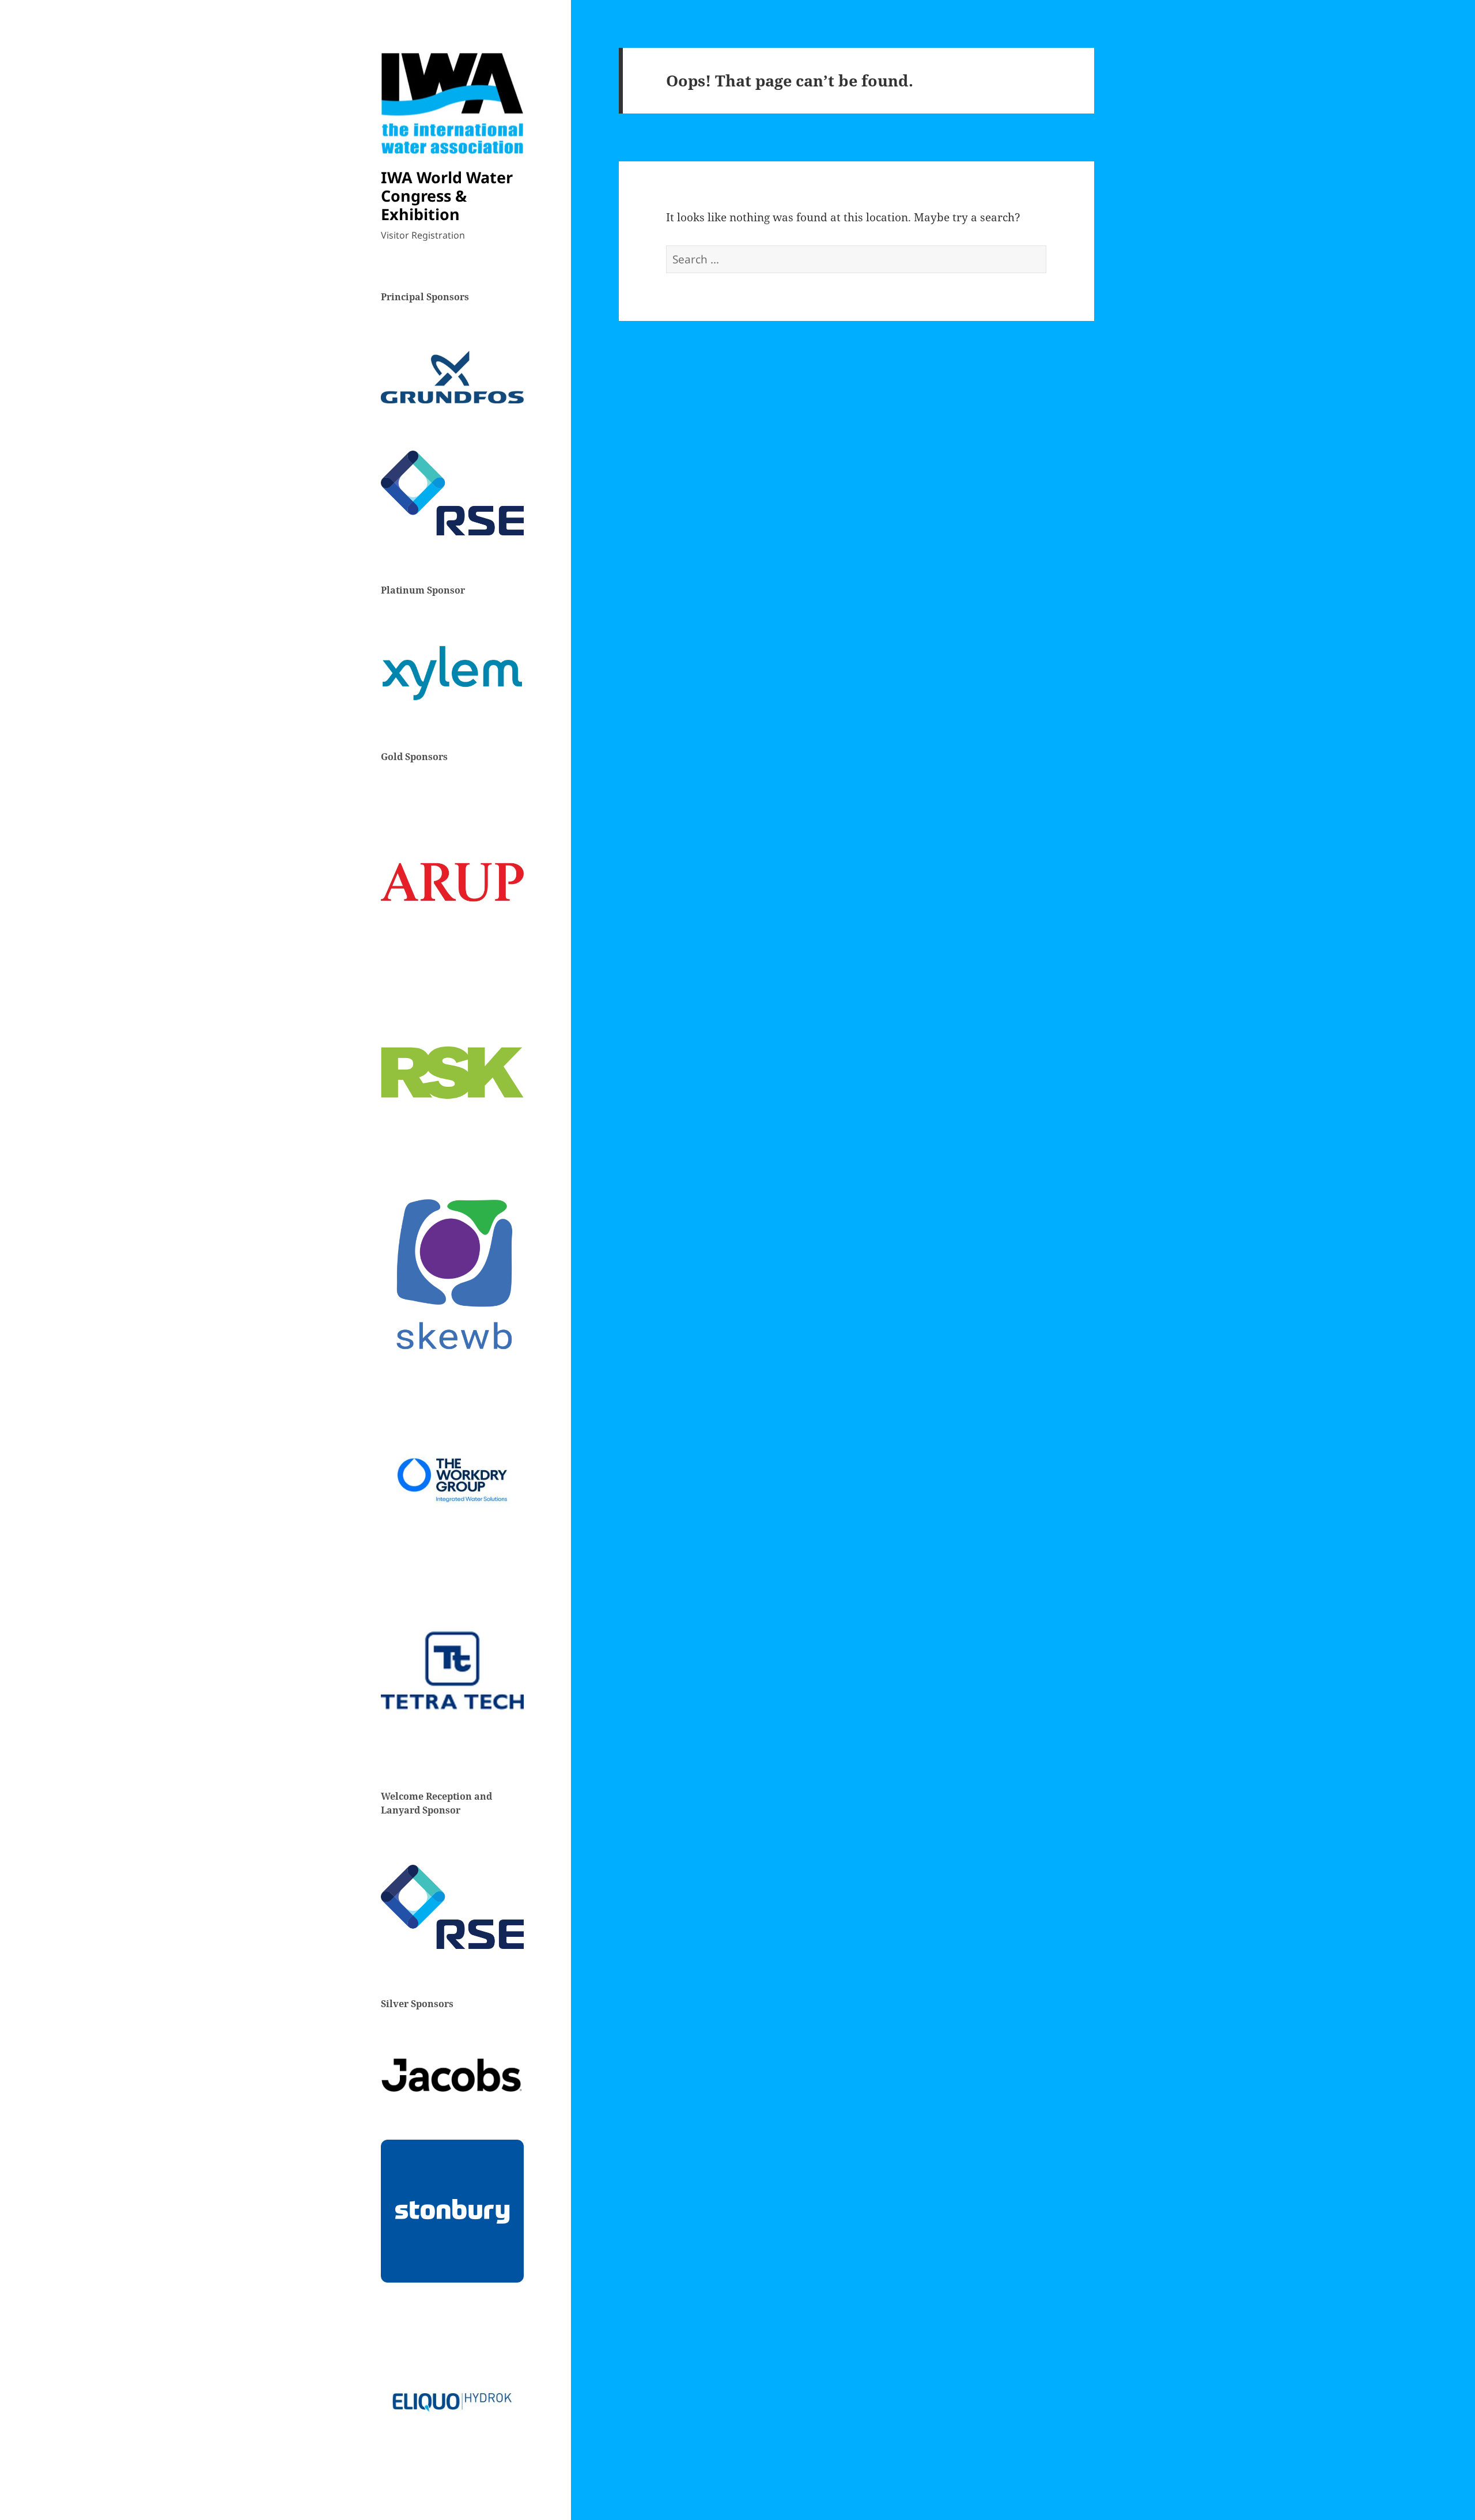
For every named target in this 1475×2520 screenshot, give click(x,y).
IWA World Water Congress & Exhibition (447, 196)
